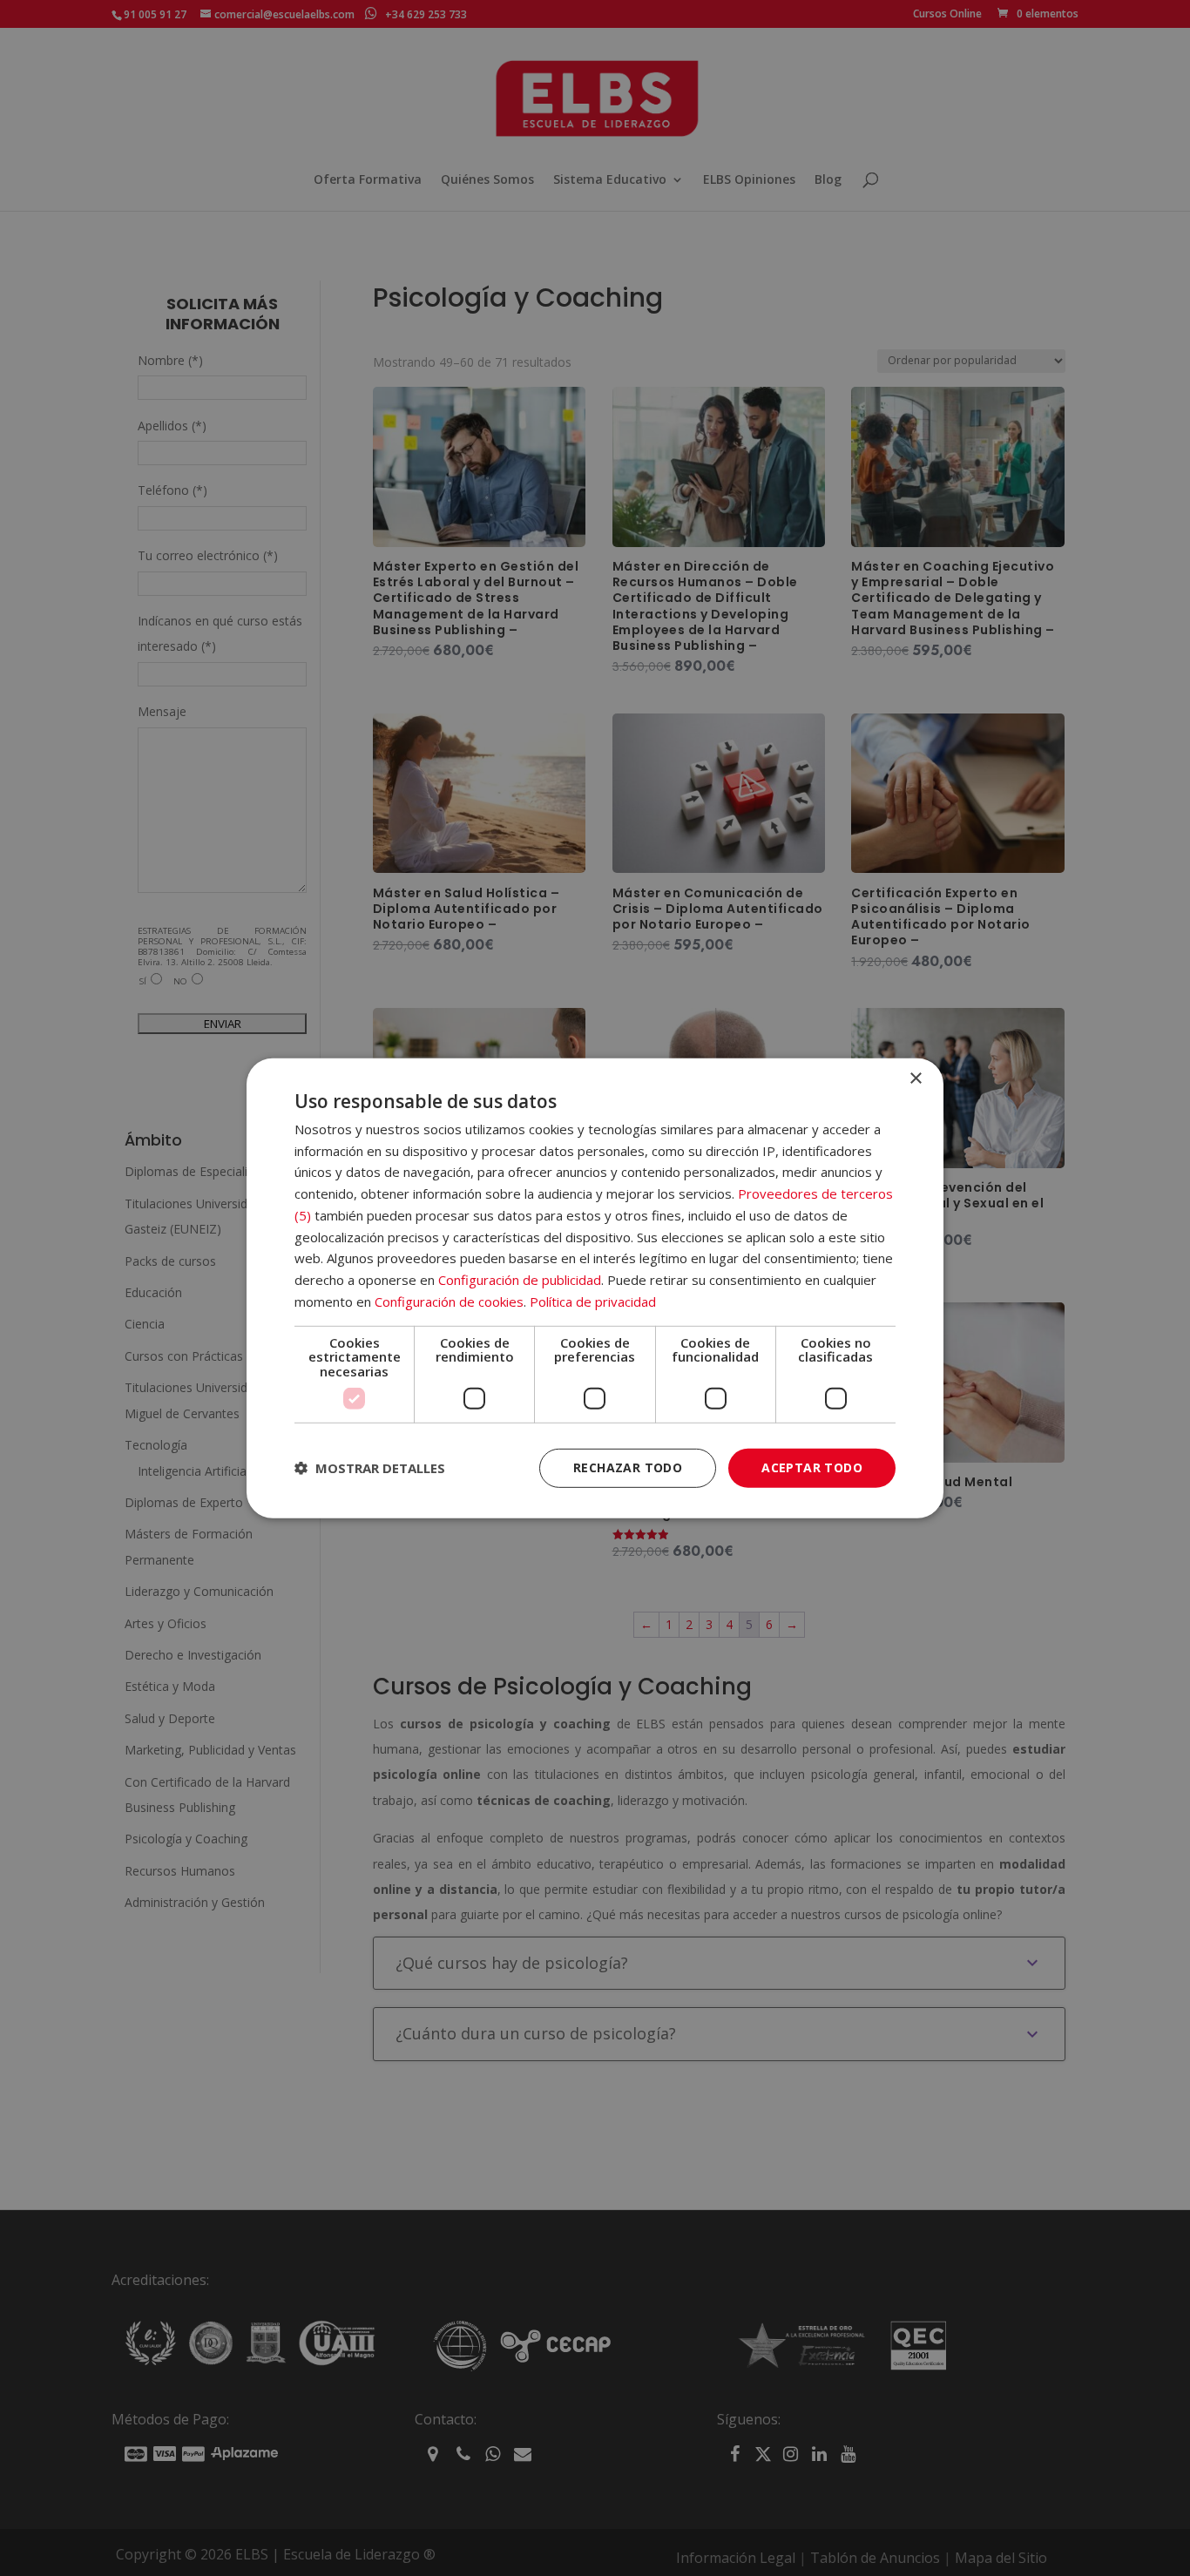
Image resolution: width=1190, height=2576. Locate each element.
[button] (370, 1468)
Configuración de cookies (449, 1302)
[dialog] (595, 1288)
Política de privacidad (593, 1302)
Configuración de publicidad (520, 1280)
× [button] (915, 1078)
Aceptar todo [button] (812, 1467)
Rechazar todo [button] (628, 1467)
